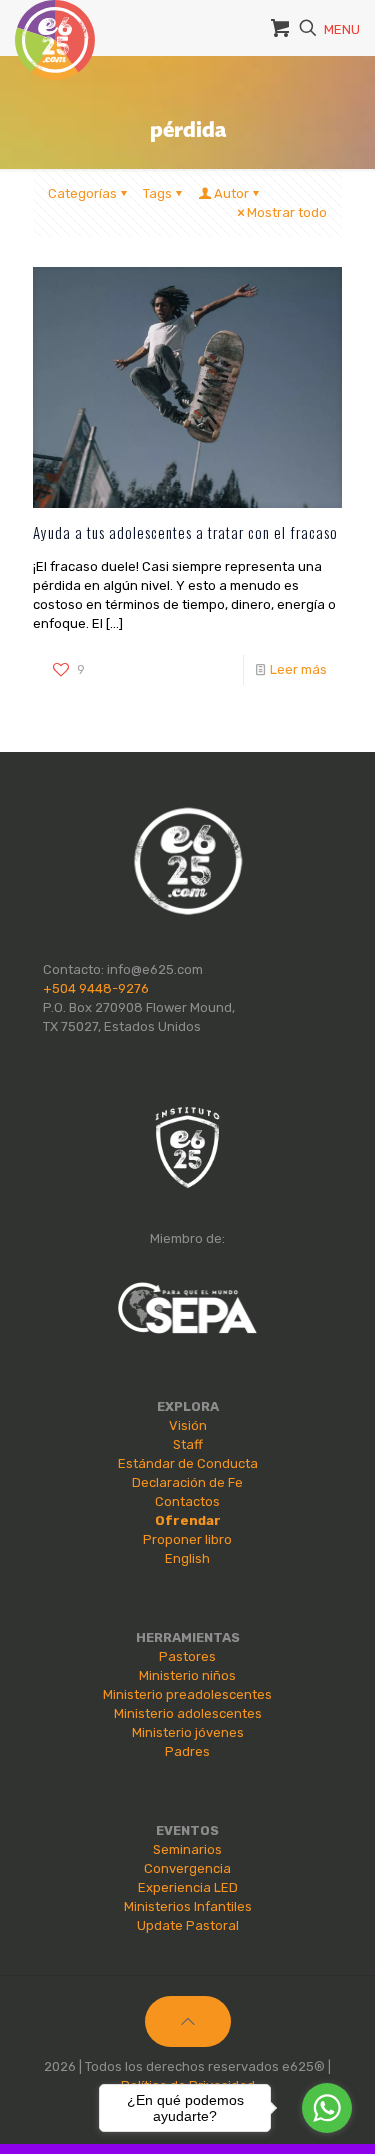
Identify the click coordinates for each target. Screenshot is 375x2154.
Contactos (187, 1501)
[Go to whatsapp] (327, 2108)
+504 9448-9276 (96, 988)
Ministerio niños (187, 1675)
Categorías (82, 193)
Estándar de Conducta (188, 1463)
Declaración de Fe (187, 1482)
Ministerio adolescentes (188, 1713)
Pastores (187, 1656)
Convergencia (187, 1868)
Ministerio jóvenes (188, 1732)
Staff (188, 1444)
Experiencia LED (188, 1887)
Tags (157, 193)
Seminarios (187, 1849)
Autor (231, 193)
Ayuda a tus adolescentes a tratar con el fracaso (185, 532)
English (187, 1558)
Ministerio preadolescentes (187, 1694)
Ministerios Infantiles (188, 1906)
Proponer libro (187, 1539)
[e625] (55, 25)
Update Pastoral (188, 1925)
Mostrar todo (287, 212)
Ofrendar (188, 1520)
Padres (187, 1751)
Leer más (298, 669)
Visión (188, 1425)
